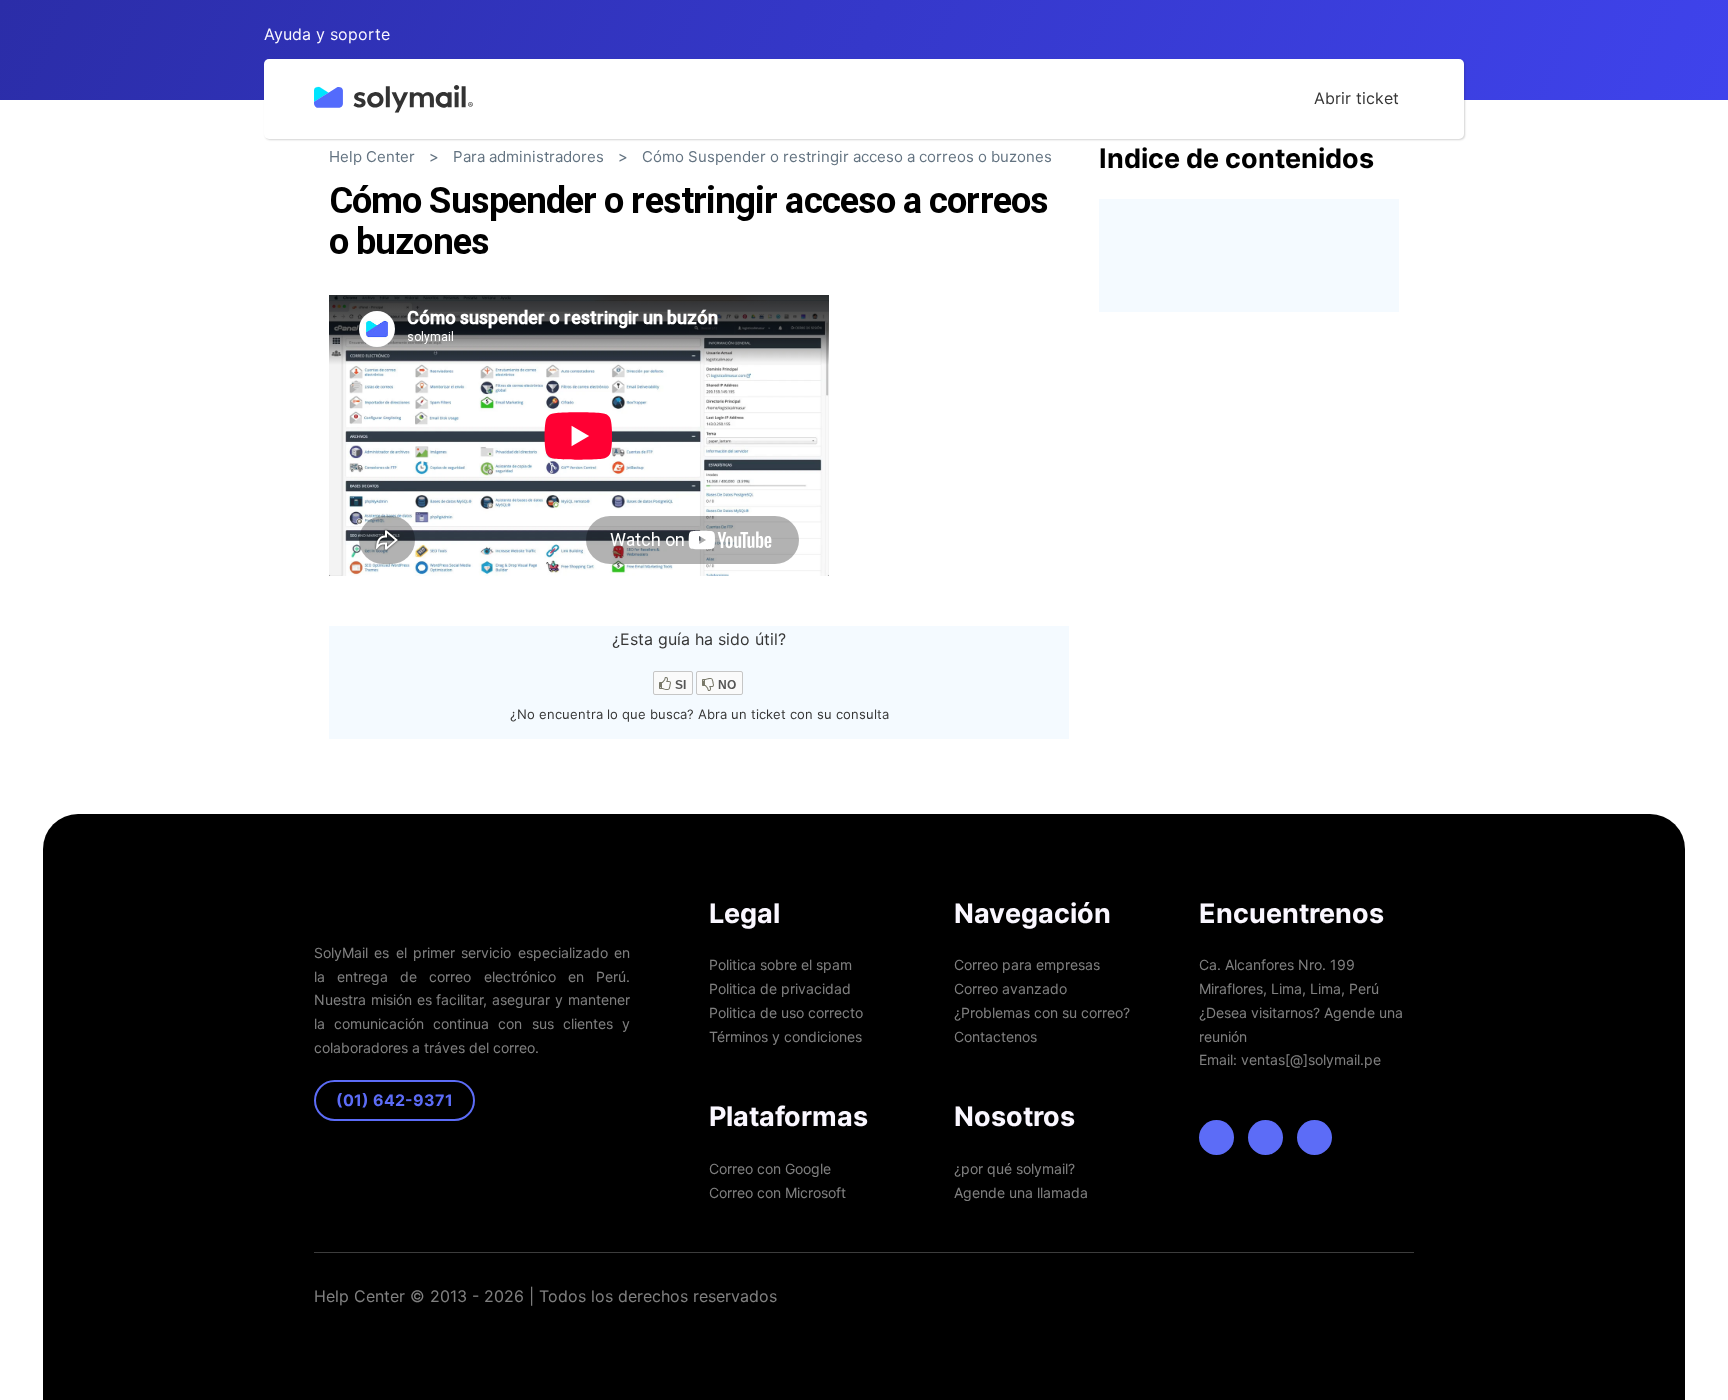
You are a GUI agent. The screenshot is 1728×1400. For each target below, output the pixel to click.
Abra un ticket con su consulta (793, 714)
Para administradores (528, 156)
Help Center (372, 156)
